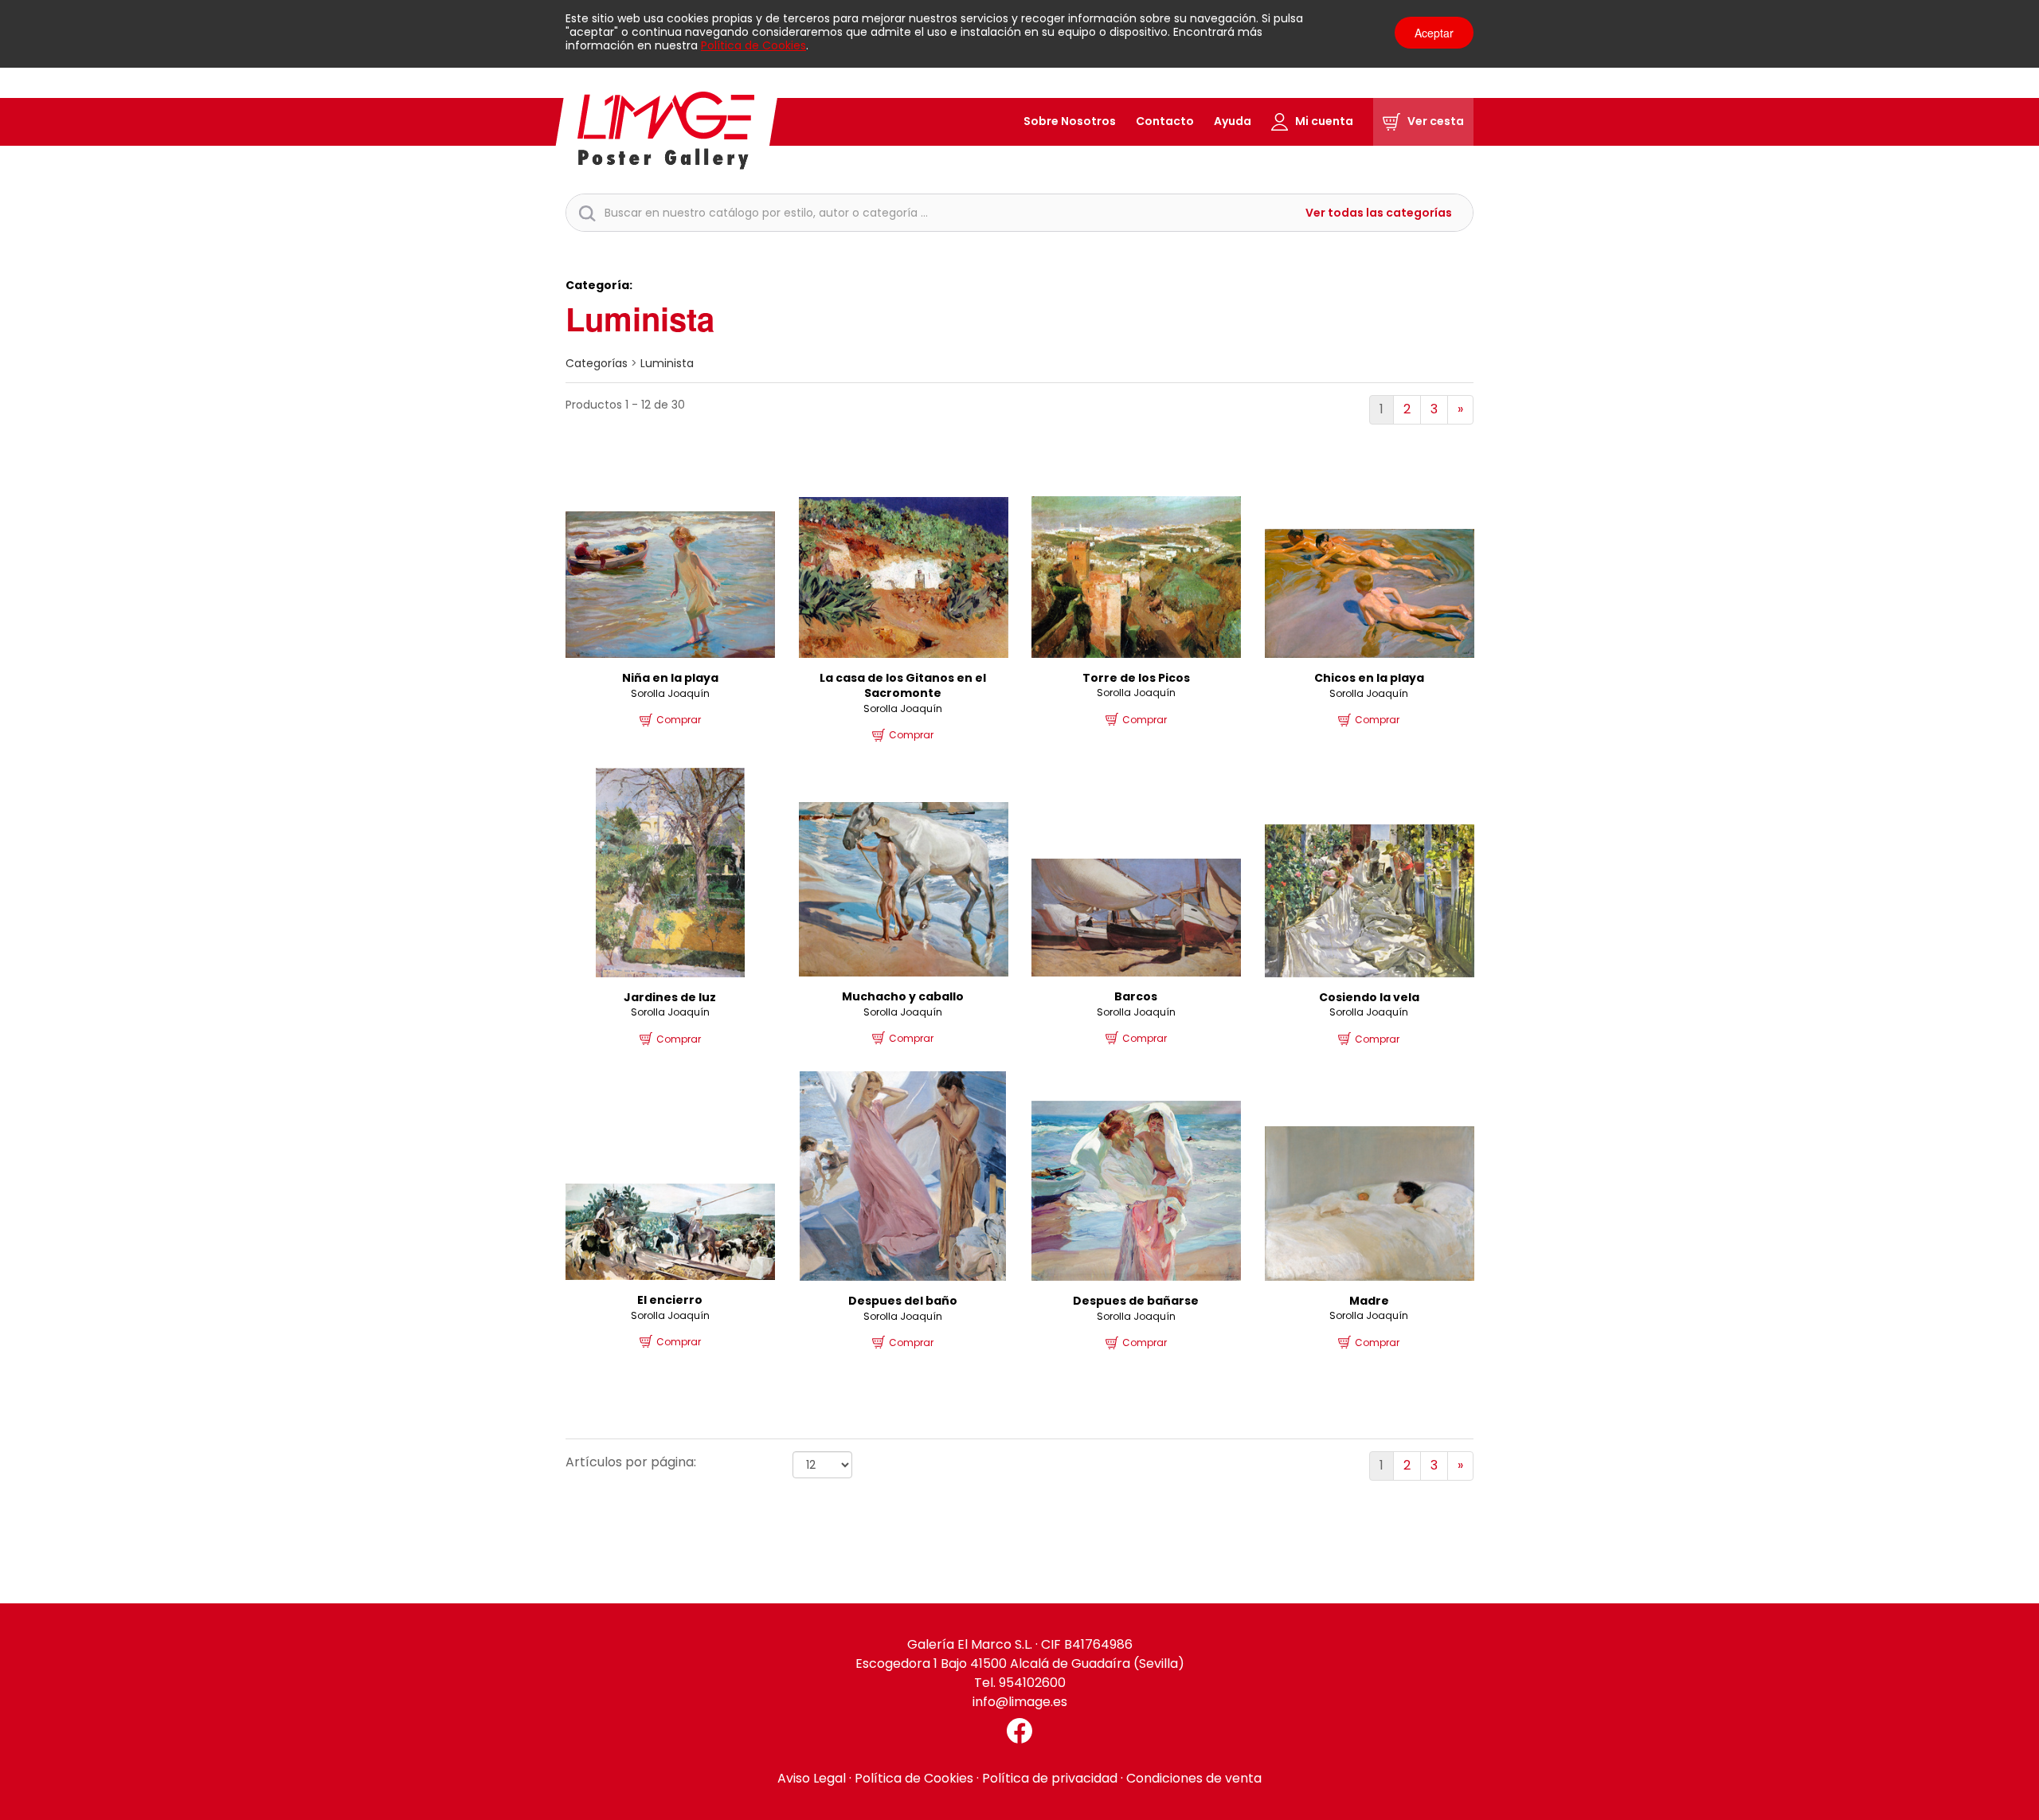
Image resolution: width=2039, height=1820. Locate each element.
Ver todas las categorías (1379, 213)
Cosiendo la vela (1369, 997)
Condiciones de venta (1194, 1778)
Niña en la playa (670, 678)
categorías (597, 363)
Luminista (667, 363)
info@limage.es (1020, 1702)
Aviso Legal (812, 1778)
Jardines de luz (670, 997)
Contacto (1165, 121)
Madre (1369, 1301)
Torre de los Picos (1136, 678)
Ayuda (1233, 121)
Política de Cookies (753, 45)
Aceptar (1434, 33)
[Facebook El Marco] (1019, 1731)
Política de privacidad (1050, 1778)
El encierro (670, 1300)
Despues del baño (903, 1301)
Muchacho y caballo (903, 996)
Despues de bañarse (1136, 1301)
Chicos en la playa (1369, 678)
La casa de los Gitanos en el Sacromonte (903, 686)
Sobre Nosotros (1070, 121)
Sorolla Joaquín (670, 693)
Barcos (1136, 996)
